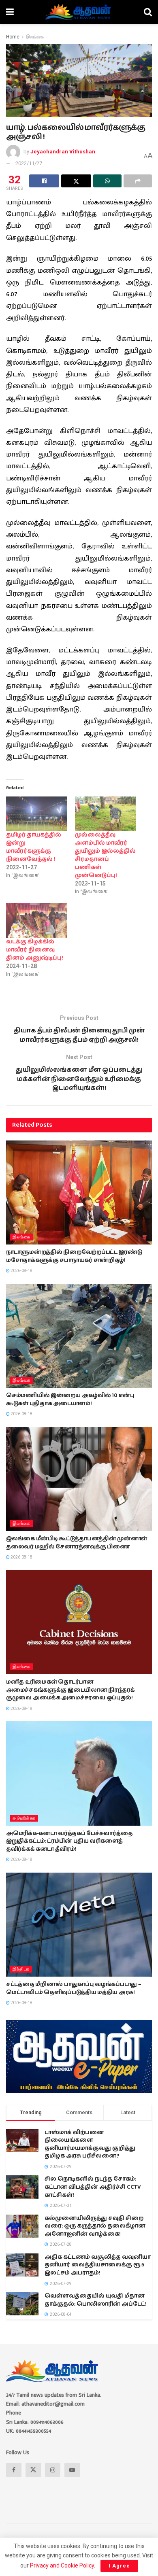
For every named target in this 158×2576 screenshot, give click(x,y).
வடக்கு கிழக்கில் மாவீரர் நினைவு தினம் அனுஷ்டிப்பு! (35, 950)
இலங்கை (35, 37)
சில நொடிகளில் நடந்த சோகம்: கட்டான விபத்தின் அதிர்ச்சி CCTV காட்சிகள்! (93, 2187)
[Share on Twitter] (76, 181)
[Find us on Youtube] (72, 2470)
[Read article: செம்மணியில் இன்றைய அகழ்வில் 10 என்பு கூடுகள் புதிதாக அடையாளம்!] (79, 1336)
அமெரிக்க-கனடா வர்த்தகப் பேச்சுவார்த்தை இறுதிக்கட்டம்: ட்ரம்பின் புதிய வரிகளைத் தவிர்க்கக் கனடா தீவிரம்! (69, 1841)
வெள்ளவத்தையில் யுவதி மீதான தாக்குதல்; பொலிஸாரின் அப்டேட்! (96, 2300)
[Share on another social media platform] (138, 181)
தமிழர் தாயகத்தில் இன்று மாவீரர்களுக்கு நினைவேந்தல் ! (34, 847)
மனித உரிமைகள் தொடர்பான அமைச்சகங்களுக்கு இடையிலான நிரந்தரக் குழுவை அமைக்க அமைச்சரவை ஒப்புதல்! (70, 1690)
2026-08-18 (21, 1271)
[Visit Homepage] (79, 12)
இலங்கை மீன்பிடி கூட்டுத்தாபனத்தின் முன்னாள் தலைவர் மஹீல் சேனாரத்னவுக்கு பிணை (77, 1543)
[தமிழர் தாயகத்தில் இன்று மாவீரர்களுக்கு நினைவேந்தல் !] (36, 814)
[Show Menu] (10, 12)
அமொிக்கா (24, 1818)
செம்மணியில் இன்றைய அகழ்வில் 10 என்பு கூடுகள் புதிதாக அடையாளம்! (70, 1399)
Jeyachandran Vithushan (63, 152)
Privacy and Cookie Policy (62, 2565)
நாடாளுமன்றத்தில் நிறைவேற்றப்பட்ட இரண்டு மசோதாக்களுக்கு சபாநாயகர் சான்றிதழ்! (74, 1256)
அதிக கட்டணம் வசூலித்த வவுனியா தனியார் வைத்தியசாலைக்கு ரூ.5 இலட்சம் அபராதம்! (98, 2265)
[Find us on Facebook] (14, 2470)
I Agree (119, 2566)
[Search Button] (148, 12)
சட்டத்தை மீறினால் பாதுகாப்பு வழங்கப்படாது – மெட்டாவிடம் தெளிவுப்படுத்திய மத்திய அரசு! (74, 1988)
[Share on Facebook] (44, 181)
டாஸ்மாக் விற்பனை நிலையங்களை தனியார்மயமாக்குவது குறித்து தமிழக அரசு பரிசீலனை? (90, 2144)
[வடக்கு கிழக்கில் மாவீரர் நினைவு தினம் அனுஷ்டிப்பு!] (36, 920)
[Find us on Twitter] (33, 2470)
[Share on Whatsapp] (107, 181)
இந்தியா (21, 1969)
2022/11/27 (29, 163)
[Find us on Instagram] (53, 2470)
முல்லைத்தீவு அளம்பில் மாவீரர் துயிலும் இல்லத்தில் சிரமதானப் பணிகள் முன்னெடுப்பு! (105, 855)
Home (13, 37)
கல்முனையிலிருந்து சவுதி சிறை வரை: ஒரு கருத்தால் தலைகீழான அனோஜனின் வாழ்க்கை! (95, 2226)
